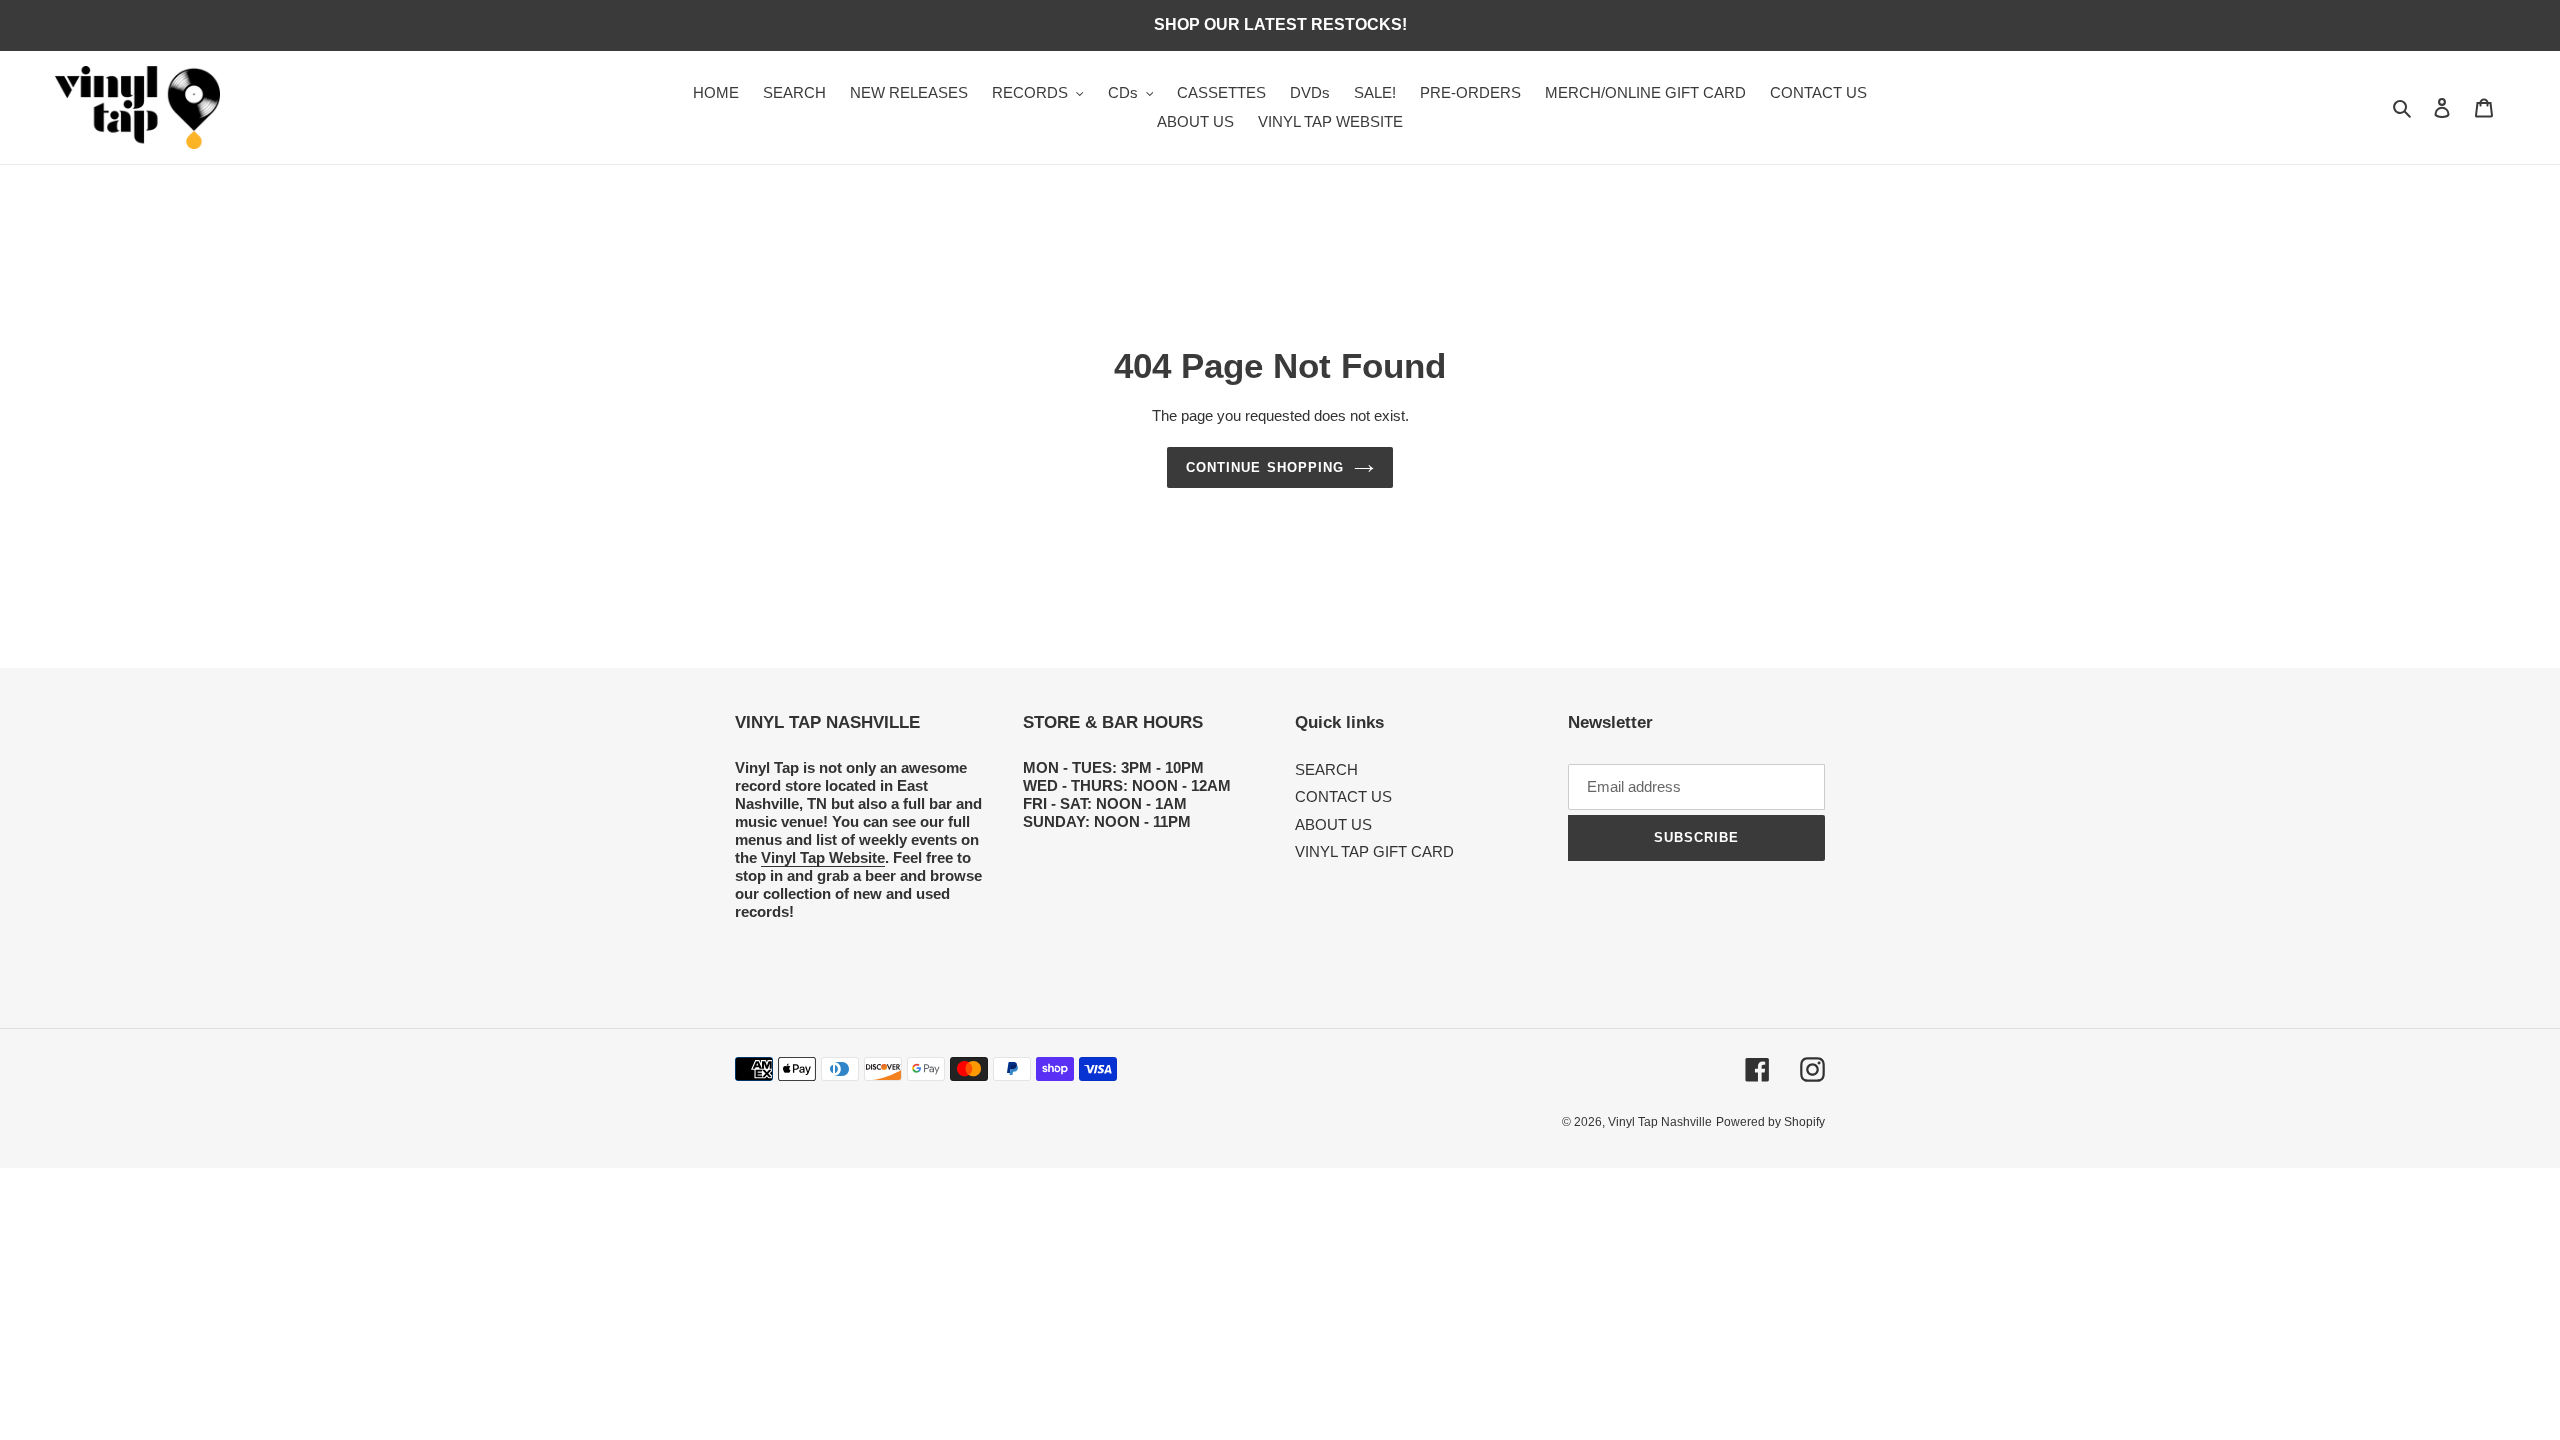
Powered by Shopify (1770, 1122)
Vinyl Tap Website (823, 857)
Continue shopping (1265, 467)
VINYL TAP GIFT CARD (1374, 851)
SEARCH (1326, 769)
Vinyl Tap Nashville (1660, 1122)
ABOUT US (1333, 824)
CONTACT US (1343, 796)
